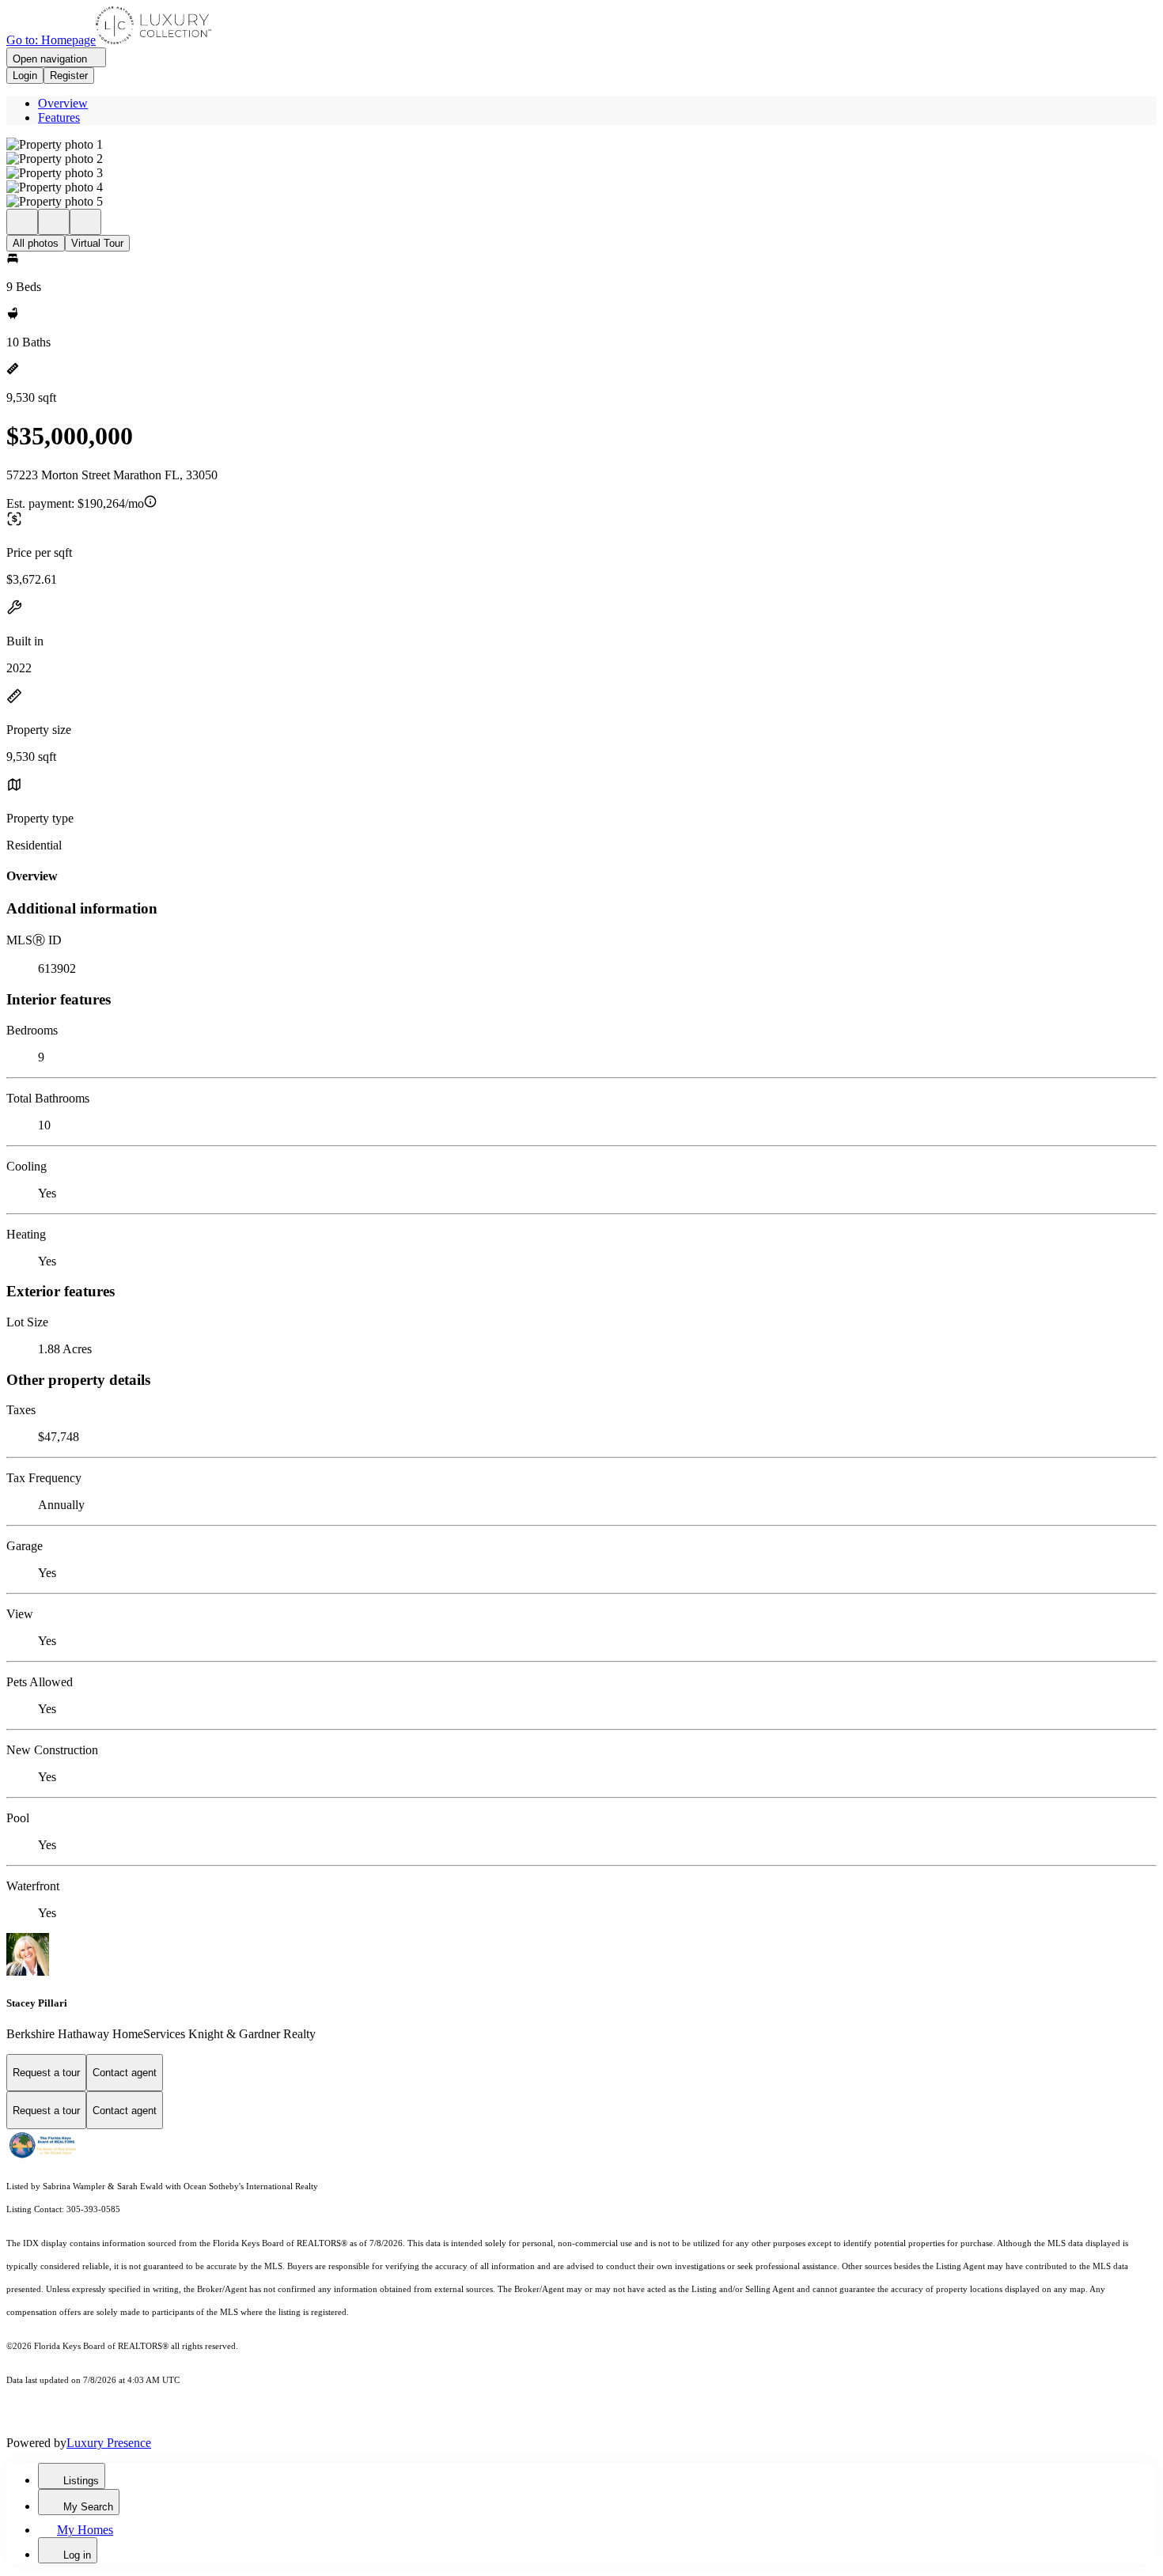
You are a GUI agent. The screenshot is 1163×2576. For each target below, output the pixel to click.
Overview (63, 103)
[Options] (22, 222)
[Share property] (85, 222)
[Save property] (54, 222)
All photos (36, 243)
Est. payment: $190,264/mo (75, 503)
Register (69, 76)
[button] (581, 145)
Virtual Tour (97, 243)
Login (25, 76)
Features (59, 117)
